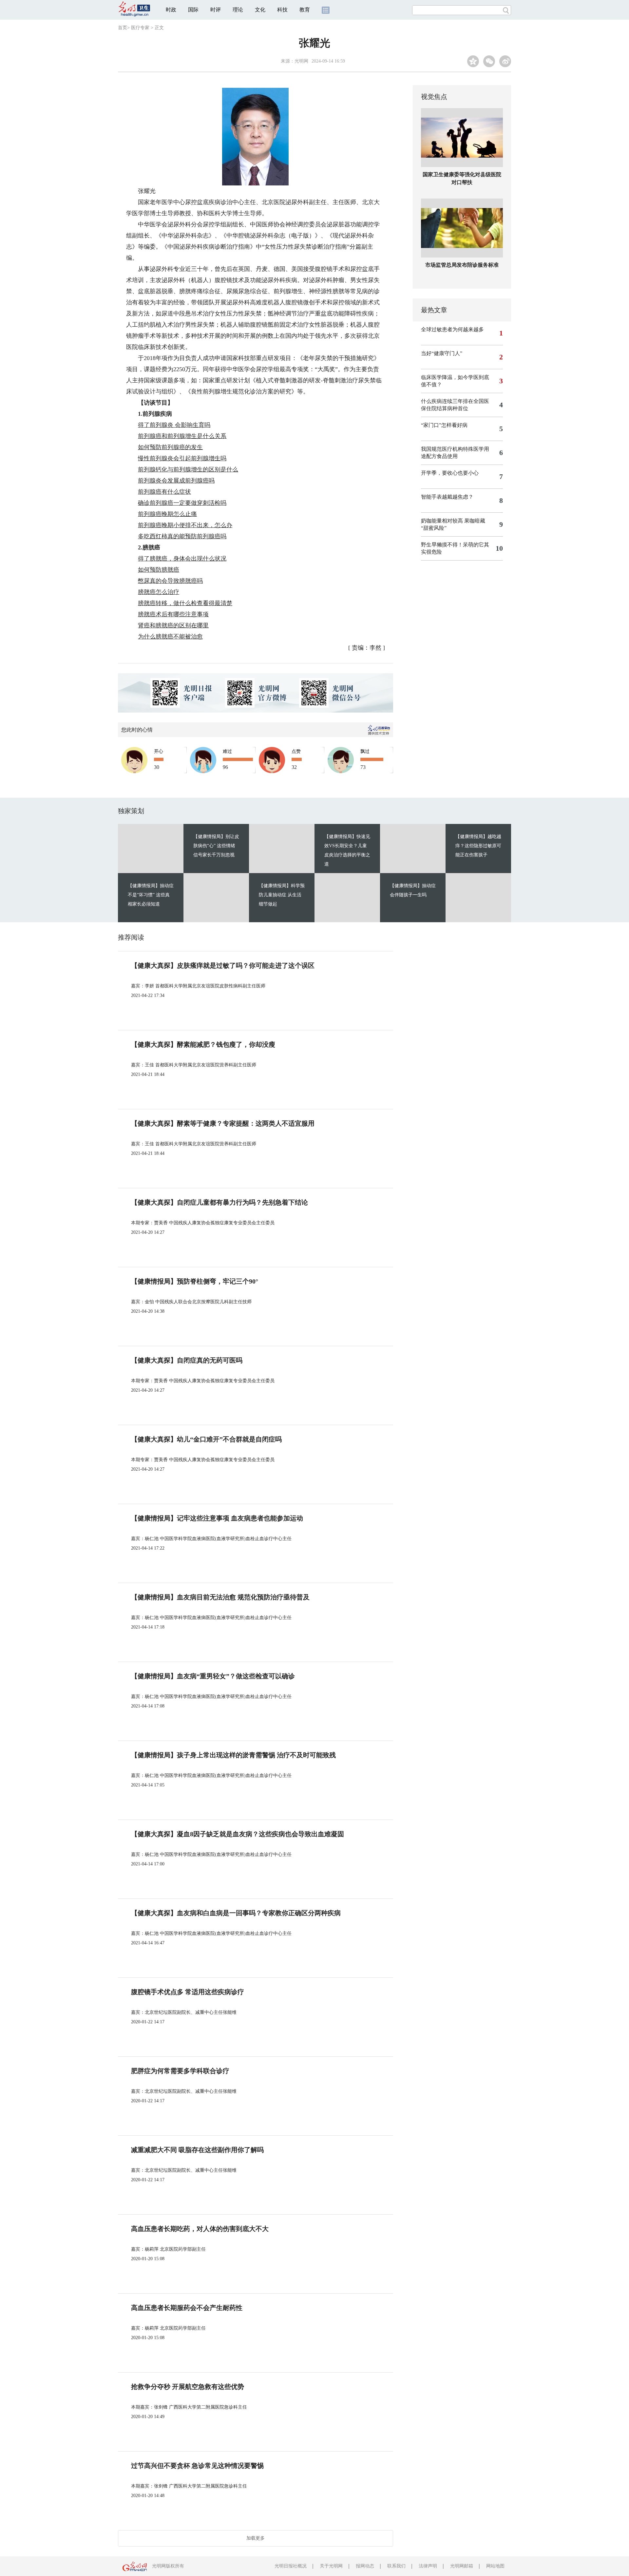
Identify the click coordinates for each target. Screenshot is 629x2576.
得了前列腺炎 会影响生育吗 (174, 425)
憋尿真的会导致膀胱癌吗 (170, 581)
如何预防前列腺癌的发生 (170, 447)
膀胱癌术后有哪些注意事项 (173, 614)
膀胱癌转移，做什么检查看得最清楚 (185, 603)
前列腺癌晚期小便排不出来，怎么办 (185, 525)
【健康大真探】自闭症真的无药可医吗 (187, 1360)
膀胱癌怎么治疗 (159, 592)
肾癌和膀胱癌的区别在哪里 (173, 625)
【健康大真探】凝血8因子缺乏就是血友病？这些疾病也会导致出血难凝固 (238, 1834)
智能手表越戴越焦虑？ (447, 497)
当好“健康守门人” (442, 353)
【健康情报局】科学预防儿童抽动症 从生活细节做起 (282, 895)
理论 (238, 10)
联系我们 (396, 2566)
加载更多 (256, 2538)
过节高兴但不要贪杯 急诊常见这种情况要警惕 (197, 2466)
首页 (123, 28)
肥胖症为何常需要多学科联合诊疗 (180, 2071)
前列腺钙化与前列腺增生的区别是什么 (188, 469)
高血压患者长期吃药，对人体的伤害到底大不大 (200, 2229)
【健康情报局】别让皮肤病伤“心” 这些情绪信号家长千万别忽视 (216, 846)
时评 (216, 10)
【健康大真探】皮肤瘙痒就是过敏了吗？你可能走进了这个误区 (223, 965)
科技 (282, 10)
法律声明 (428, 2566)
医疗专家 (140, 28)
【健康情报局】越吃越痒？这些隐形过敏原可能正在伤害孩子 (478, 846)
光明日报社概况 (291, 2566)
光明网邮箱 (462, 2566)
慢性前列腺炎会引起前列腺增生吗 (182, 458)
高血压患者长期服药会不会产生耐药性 (187, 2308)
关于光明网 (331, 2566)
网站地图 (495, 2566)
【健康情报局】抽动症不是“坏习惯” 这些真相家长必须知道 (151, 895)
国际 (193, 10)
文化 (260, 10)
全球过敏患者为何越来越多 (452, 329)
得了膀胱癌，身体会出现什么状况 (182, 559)
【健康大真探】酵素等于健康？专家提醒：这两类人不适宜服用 (223, 1123)
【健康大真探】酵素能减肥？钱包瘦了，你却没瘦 (203, 1044)
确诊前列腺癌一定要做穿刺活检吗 (182, 503)
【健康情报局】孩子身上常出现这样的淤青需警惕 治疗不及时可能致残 (233, 1755)
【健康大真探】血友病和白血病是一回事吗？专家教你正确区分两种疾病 (236, 1913)
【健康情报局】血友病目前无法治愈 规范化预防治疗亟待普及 (220, 1597)
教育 (305, 10)
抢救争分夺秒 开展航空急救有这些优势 (188, 2387)
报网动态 (365, 2566)
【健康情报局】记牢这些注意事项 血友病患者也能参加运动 (217, 1518)
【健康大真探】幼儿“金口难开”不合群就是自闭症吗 (206, 1439)
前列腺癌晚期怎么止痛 (167, 514)
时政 (171, 10)
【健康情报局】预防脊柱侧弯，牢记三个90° (195, 1281)
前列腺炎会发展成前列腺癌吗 (176, 481)
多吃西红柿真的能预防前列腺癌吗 (182, 536)
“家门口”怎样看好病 (444, 425)
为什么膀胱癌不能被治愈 (170, 637)
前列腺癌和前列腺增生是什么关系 (182, 436)
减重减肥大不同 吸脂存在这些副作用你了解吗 (197, 2150)
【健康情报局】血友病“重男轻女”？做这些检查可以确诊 (213, 1676)
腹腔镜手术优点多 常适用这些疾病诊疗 (188, 1992)
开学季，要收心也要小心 (450, 473)
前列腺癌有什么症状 (164, 492)
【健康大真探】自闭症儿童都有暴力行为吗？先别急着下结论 (219, 1202)
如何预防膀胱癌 (159, 570)
